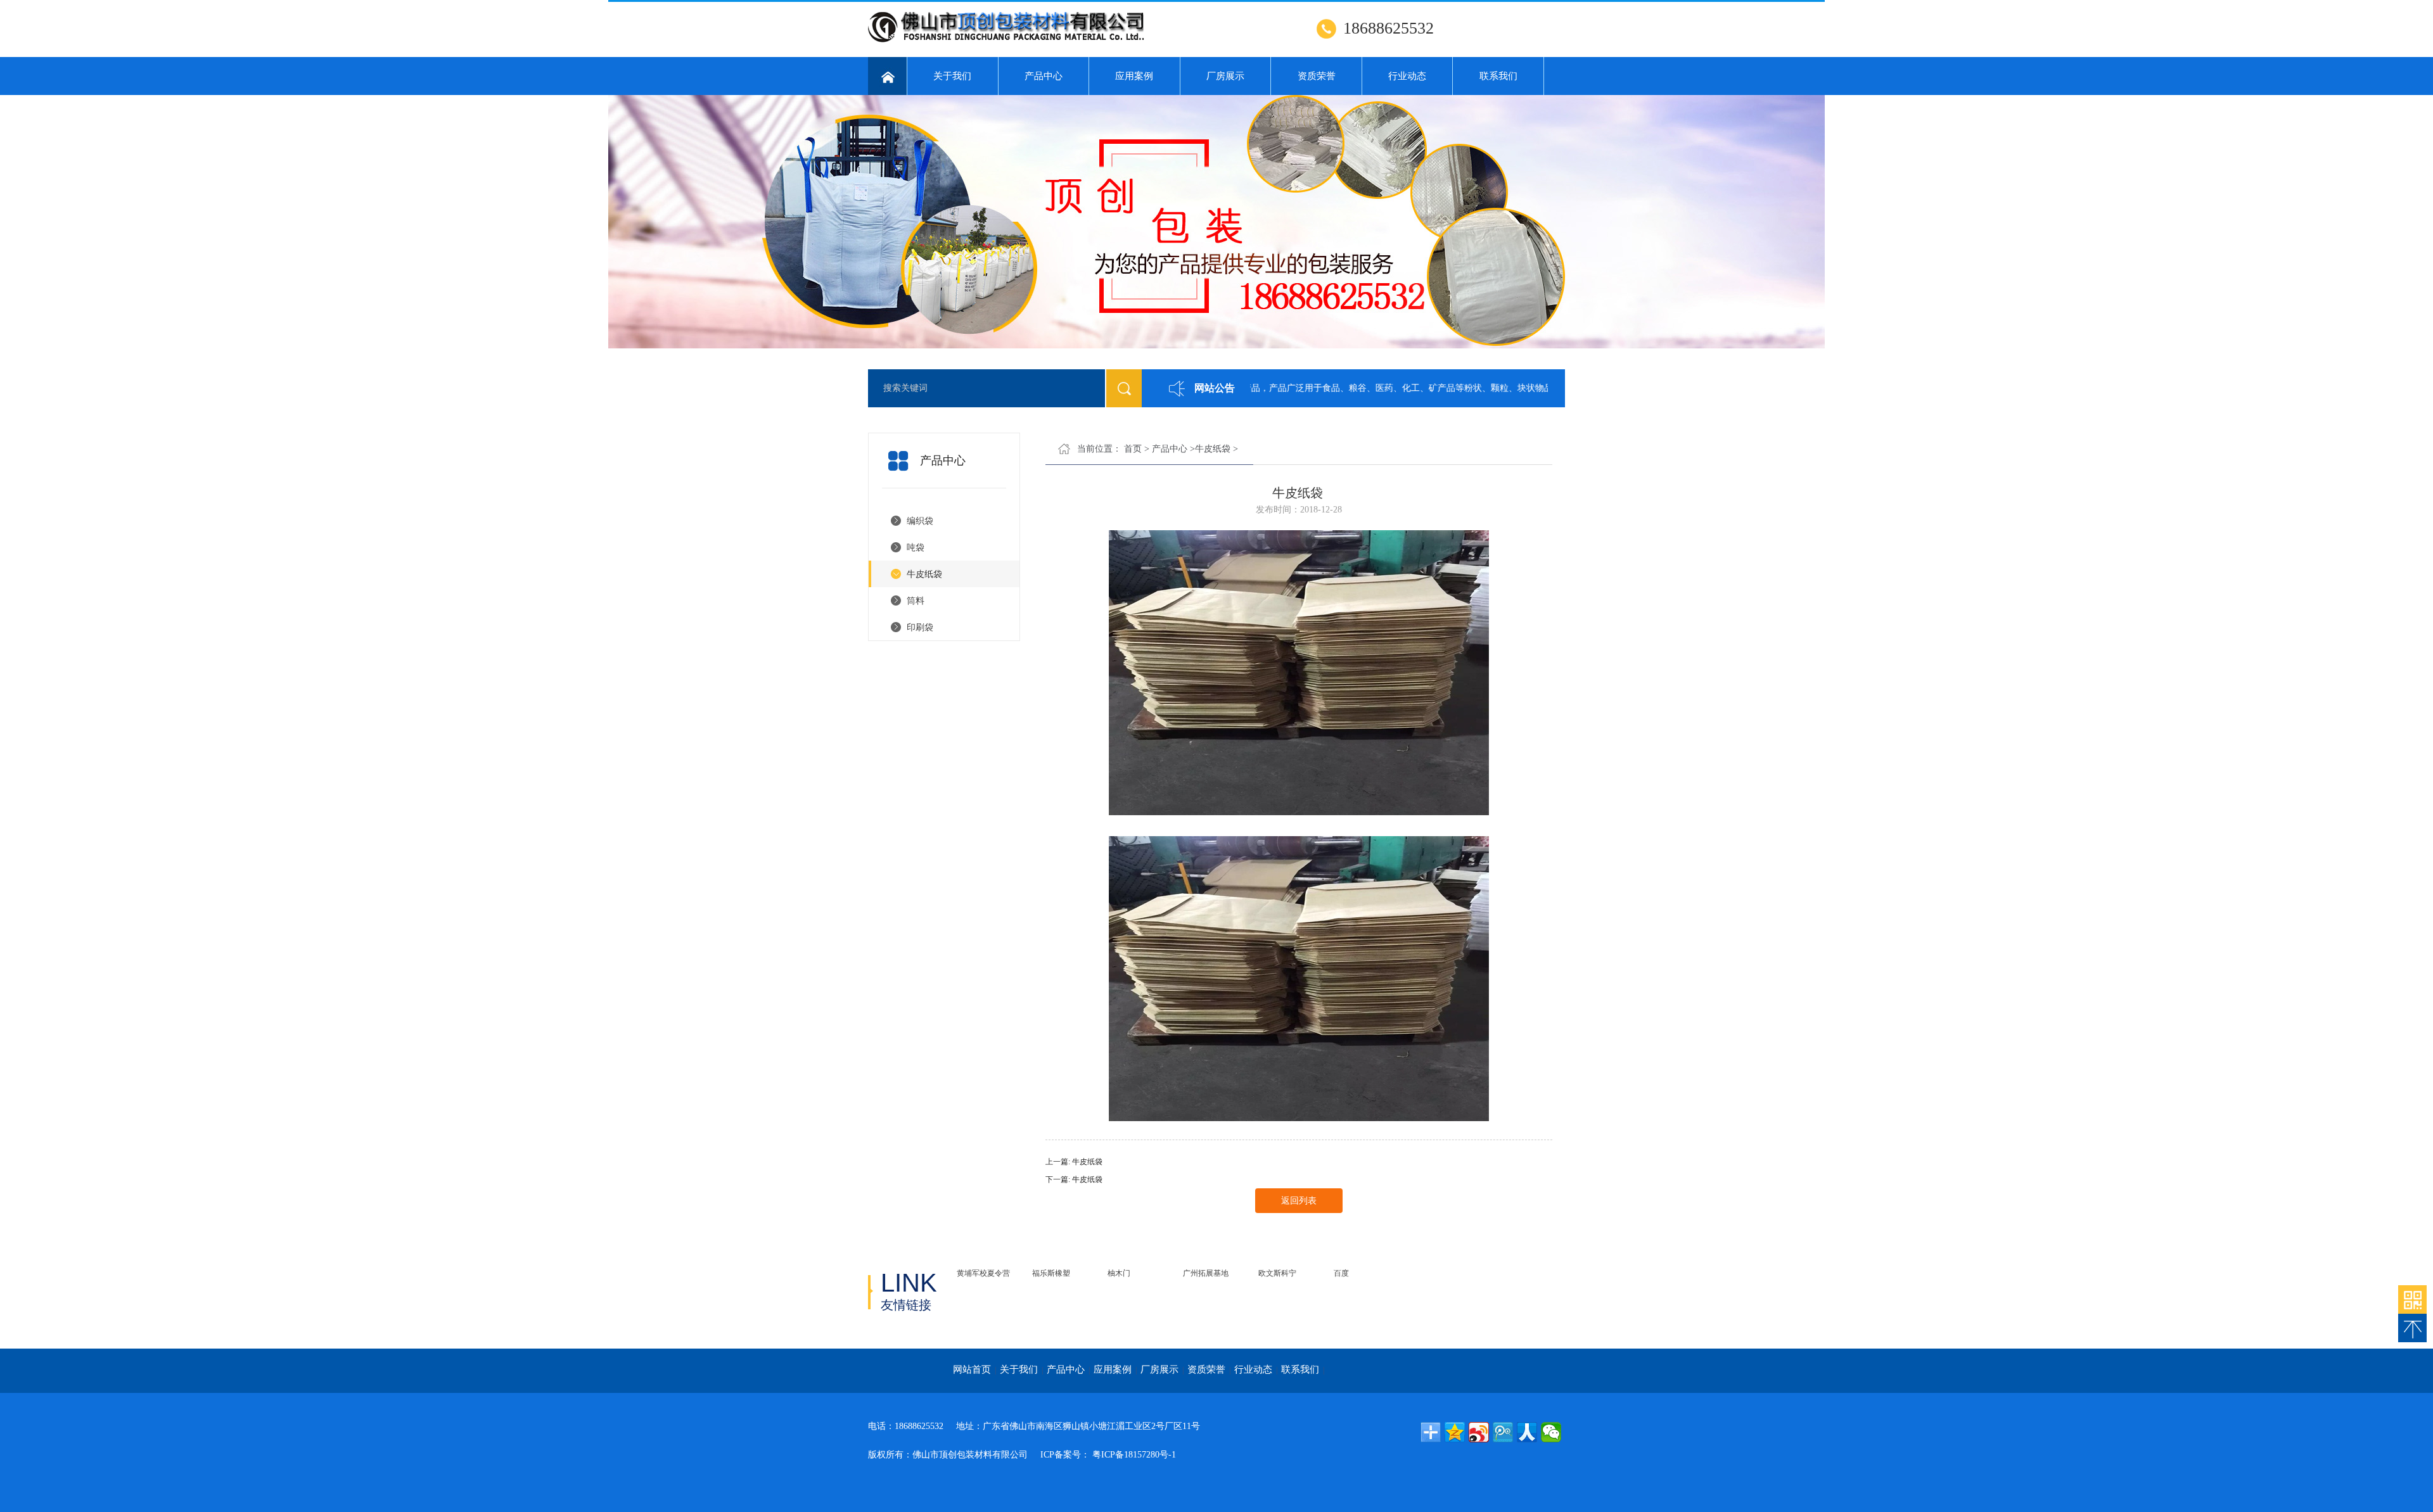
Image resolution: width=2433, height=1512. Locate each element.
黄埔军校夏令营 (983, 1273)
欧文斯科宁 (1277, 1273)
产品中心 (1044, 76)
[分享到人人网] (1527, 1432)
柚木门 (1119, 1273)
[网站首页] (887, 76)
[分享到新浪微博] (1479, 1432)
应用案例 (1134, 76)
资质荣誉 (1317, 76)
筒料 (916, 601)
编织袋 (920, 521)
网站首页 (972, 1369)
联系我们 (1498, 76)
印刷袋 (920, 627)
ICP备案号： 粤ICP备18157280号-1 (1108, 1455)
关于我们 (952, 76)
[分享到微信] (1551, 1432)
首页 (1133, 449)
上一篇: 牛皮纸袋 (1074, 1162)
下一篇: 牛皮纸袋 (1074, 1179)
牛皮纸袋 (924, 574)
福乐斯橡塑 (1051, 1273)
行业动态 (1407, 76)
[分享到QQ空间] (1455, 1432)
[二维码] (2412, 1299)
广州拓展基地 (1206, 1273)
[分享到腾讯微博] (1503, 1432)
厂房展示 (1225, 76)
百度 (1341, 1273)
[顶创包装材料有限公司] (1025, 41)
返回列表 (1299, 1201)
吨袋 (916, 548)
